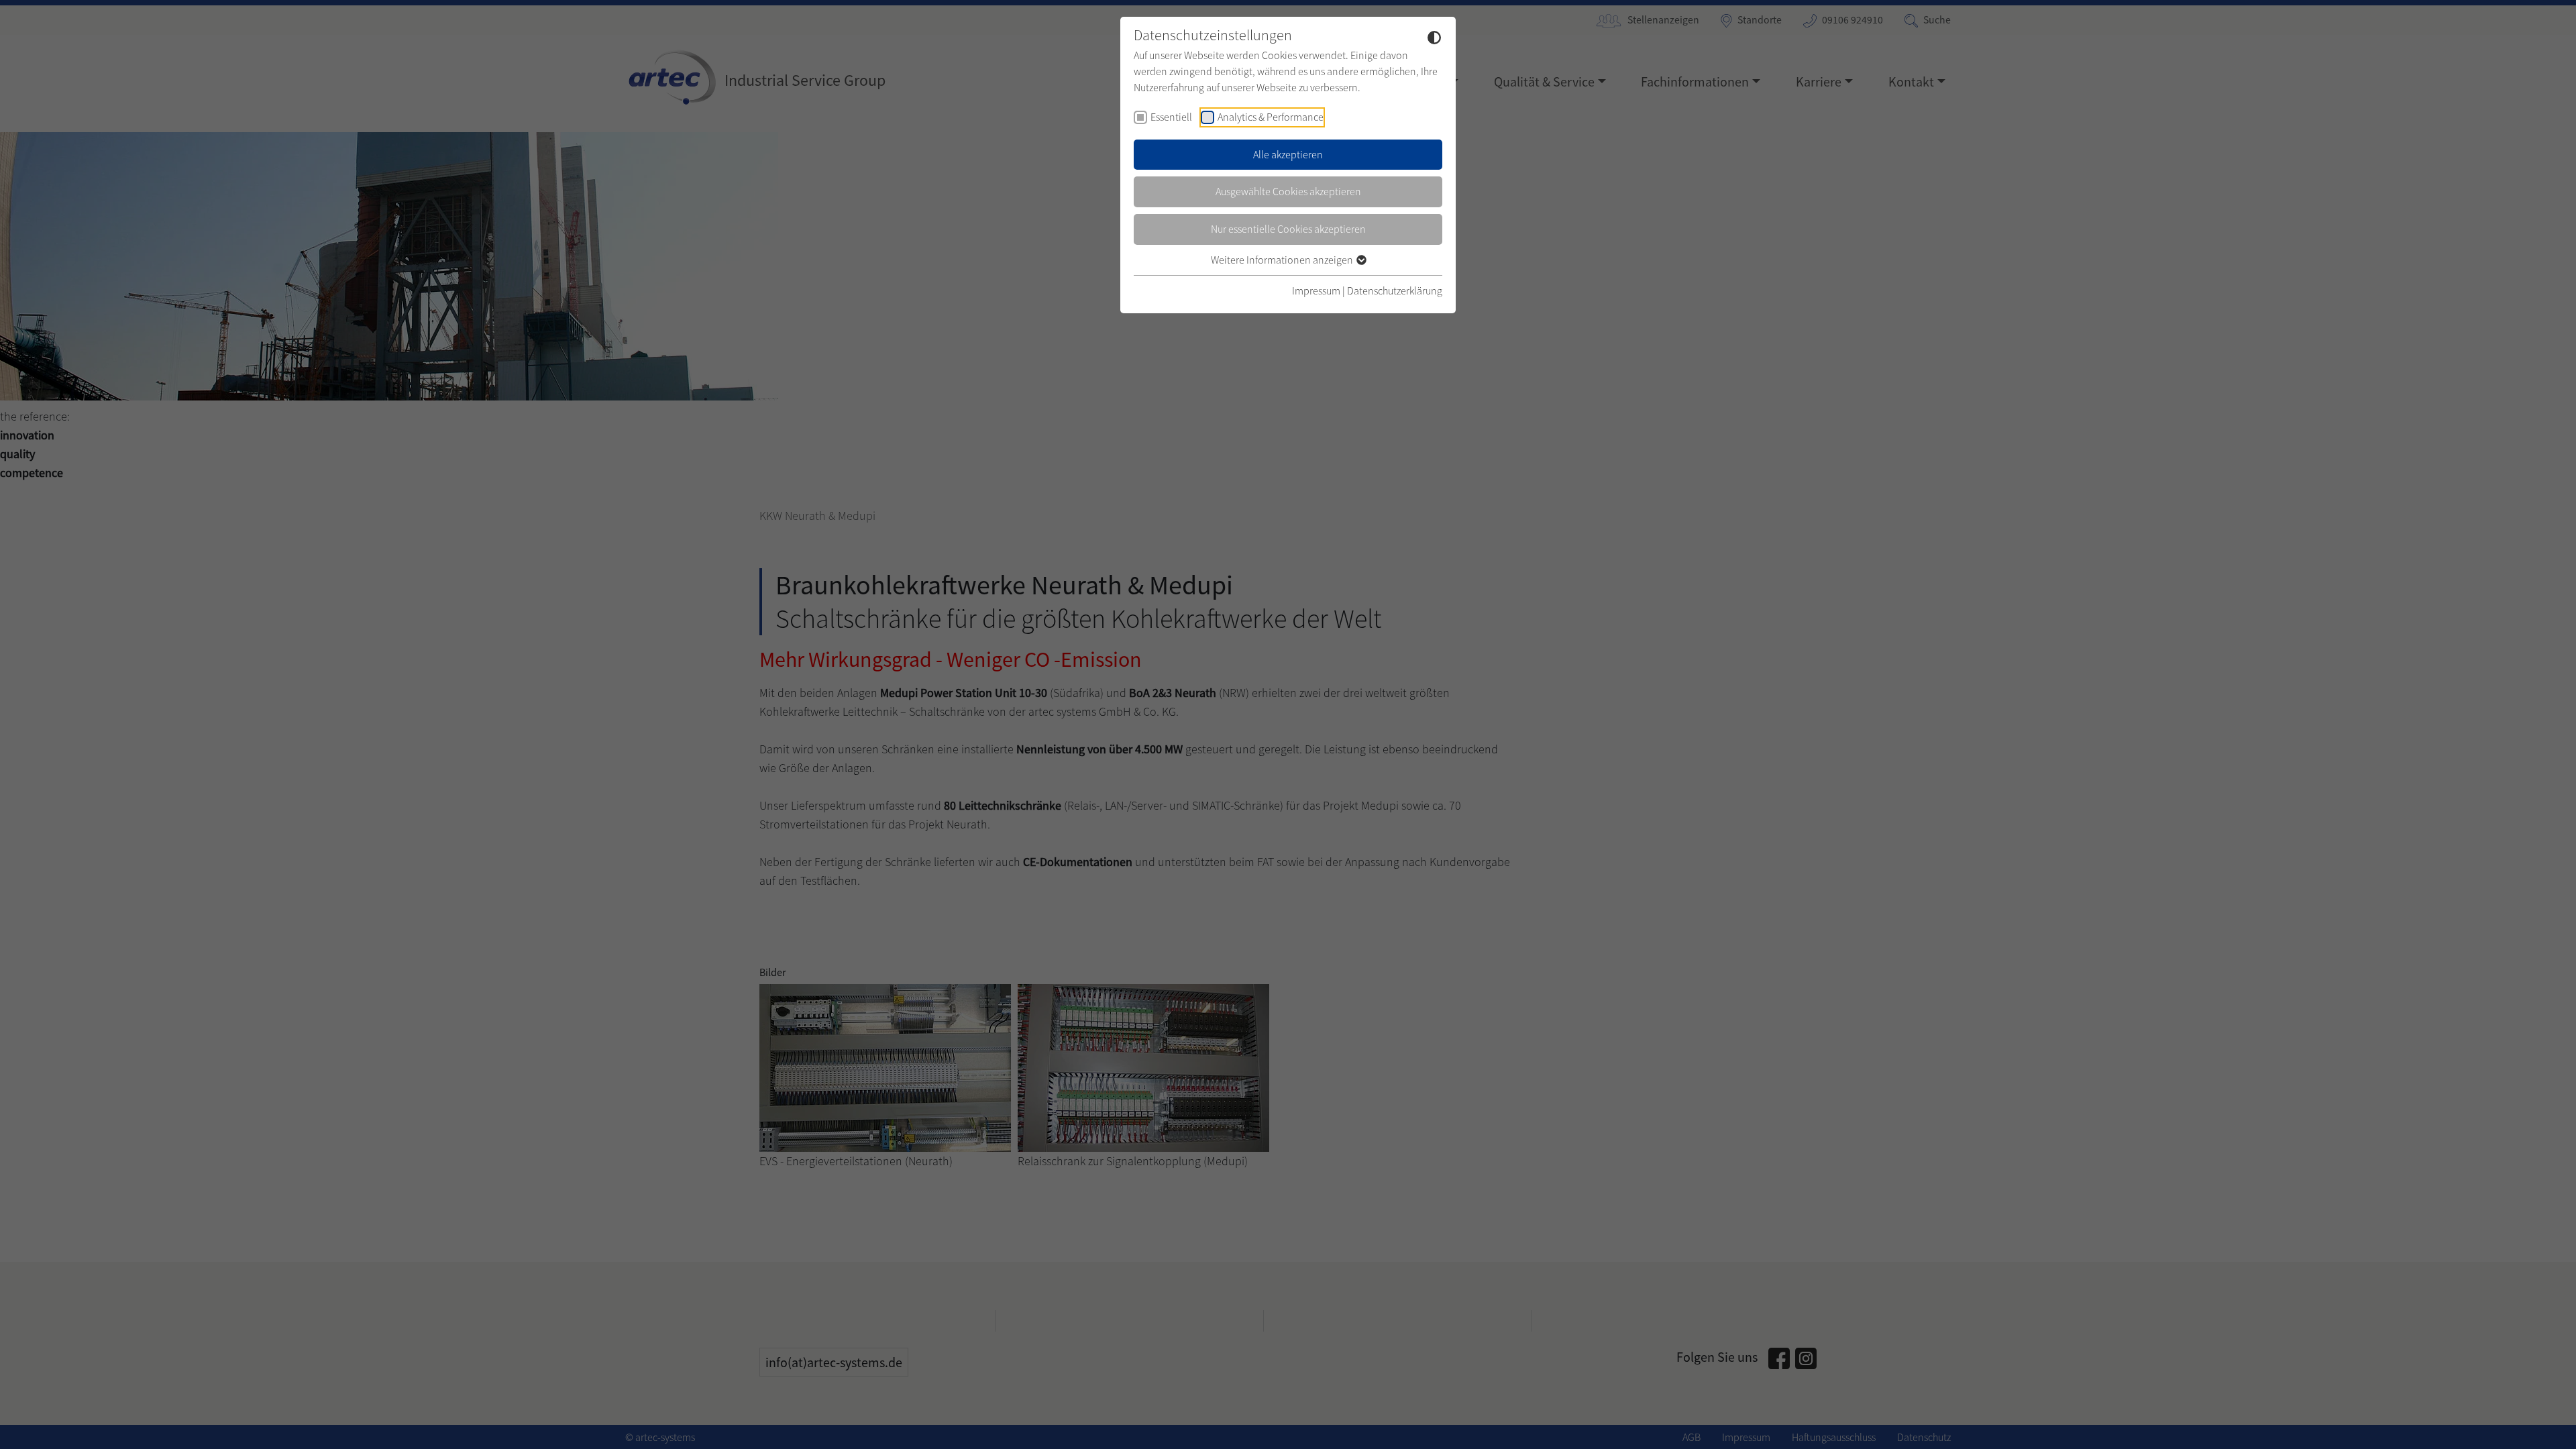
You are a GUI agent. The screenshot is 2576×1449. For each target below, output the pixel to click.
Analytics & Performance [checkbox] (1271, 117)
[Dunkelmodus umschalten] (1434, 37)
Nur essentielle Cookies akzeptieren (1288, 229)
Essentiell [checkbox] (1171, 117)
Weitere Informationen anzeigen (1283, 260)
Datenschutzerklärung (1395, 290)
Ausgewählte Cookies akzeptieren (1288, 191)
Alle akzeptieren (1288, 154)
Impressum (1316, 290)
